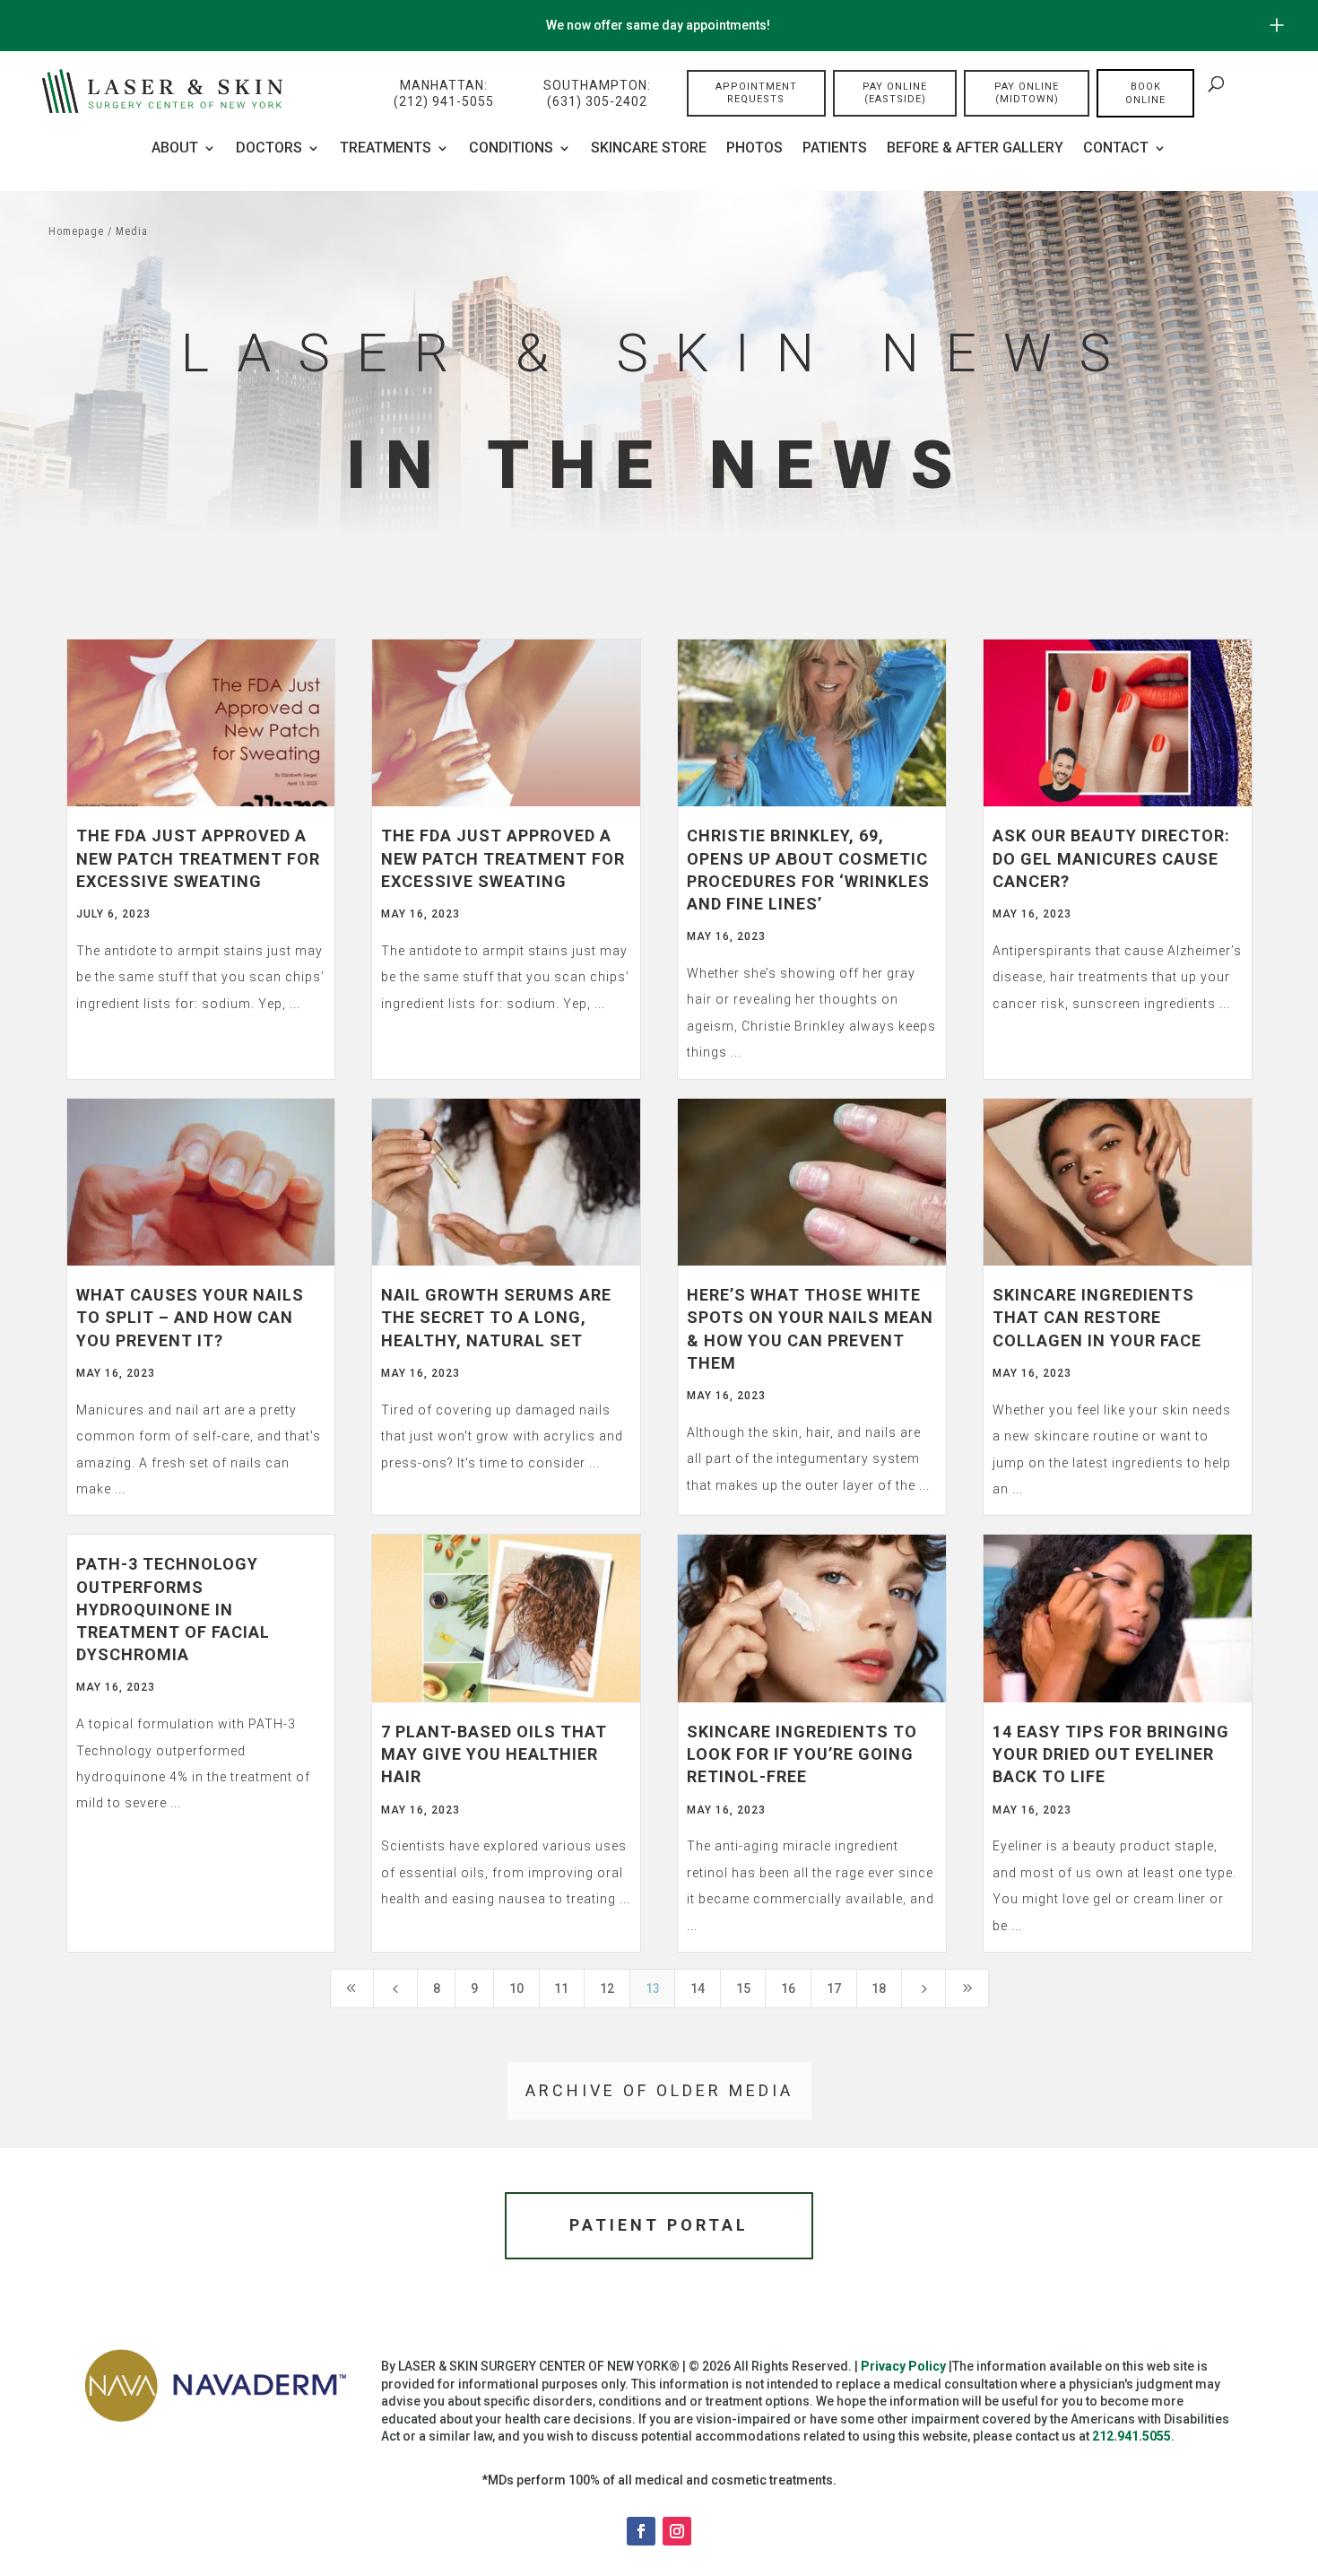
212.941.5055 (1132, 2436)
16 (788, 1989)
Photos (754, 149)
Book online (1145, 93)
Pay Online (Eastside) (895, 93)
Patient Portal (659, 2225)
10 (516, 1989)
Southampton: (597, 93)
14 (698, 1989)
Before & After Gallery (975, 149)
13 (653, 1989)
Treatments (386, 149)
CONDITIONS (511, 149)
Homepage (76, 231)
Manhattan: (444, 93)
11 (561, 1989)
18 (879, 1989)
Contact (1116, 149)
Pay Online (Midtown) (1027, 93)
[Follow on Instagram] (677, 2531)
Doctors (269, 149)
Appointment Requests (756, 93)
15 (743, 1989)
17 (834, 1989)
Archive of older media (659, 2090)
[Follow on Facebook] (641, 2531)
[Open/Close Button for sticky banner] (1277, 25)
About (175, 149)
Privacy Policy (903, 2366)
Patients (835, 149)
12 (607, 1989)
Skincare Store (649, 149)
